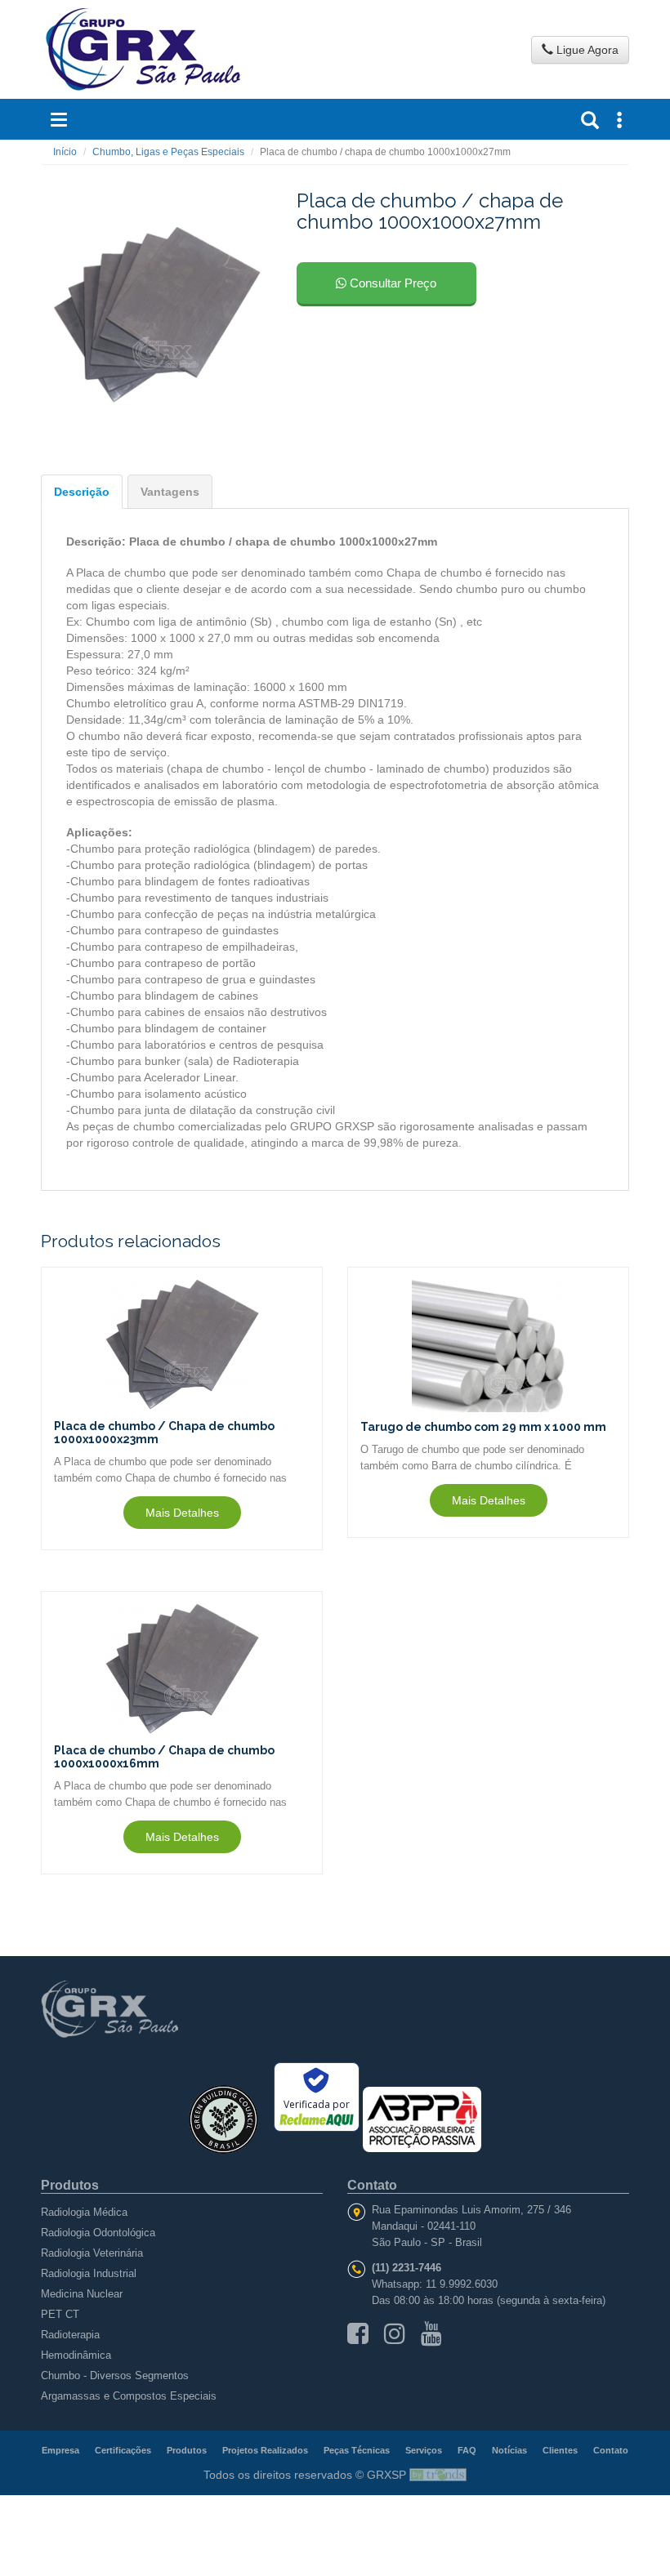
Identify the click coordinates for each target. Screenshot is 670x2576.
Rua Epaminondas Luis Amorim (446, 2210)
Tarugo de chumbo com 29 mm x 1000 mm (483, 1427)
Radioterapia (70, 2335)
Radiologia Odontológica (98, 2233)
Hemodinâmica (76, 2355)
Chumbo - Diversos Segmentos (115, 2375)
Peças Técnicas (357, 2450)
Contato (611, 2450)
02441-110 (451, 2226)
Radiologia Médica (84, 2212)
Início (65, 152)
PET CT (60, 2314)
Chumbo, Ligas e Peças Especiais (168, 152)
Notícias (509, 2450)
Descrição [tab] (82, 492)
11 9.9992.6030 (462, 2284)
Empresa (60, 2450)
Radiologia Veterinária (92, 2253)
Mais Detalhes (182, 1513)
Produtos (187, 2450)
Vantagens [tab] (170, 492)
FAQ (467, 2450)
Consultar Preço (391, 283)
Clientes (560, 2450)
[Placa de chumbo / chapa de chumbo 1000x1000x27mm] (157, 315)
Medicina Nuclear (82, 2294)
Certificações (123, 2450)
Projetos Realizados (265, 2450)
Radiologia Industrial (89, 2273)
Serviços (424, 2450)
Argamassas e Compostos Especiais (129, 2396)
